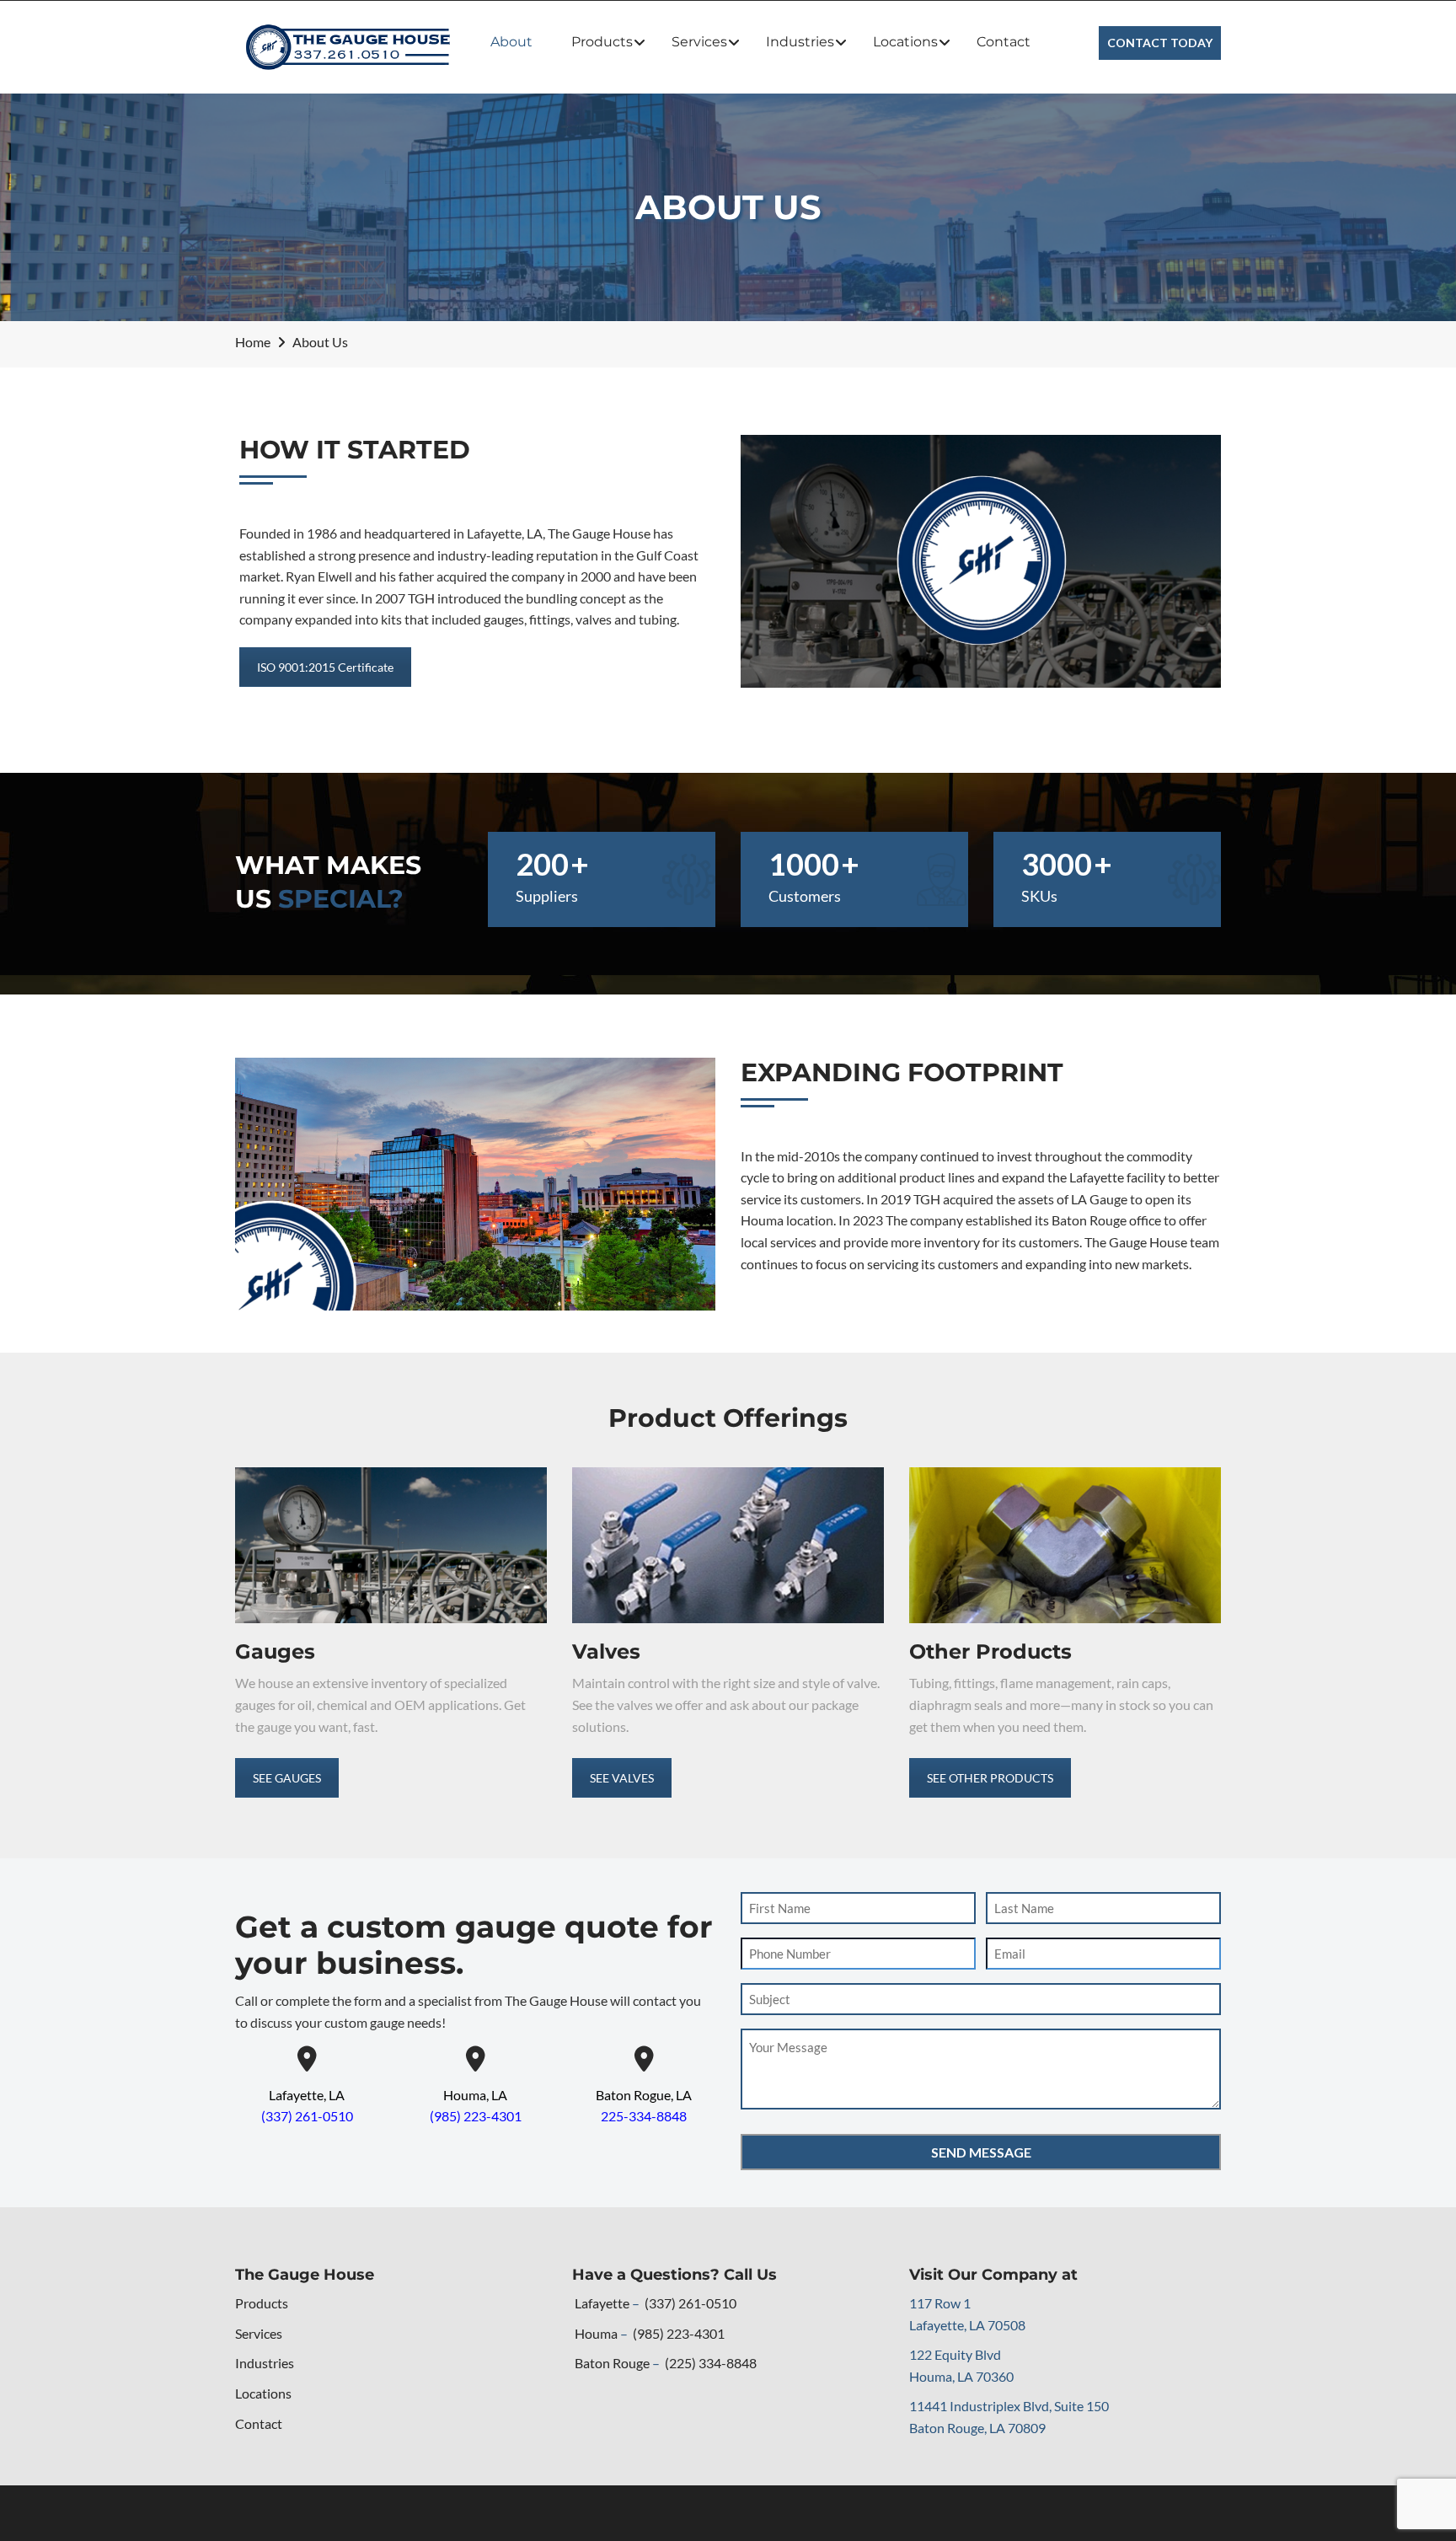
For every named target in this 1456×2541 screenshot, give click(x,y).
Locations (905, 42)
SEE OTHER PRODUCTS (990, 1778)
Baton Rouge (612, 2363)
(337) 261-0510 (307, 2116)
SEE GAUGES (287, 1778)
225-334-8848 (644, 2116)
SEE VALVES (622, 1778)
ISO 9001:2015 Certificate (325, 667)
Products (602, 42)
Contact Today (1160, 43)
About (511, 42)
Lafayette (602, 2303)
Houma (596, 2333)
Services (699, 42)
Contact (1004, 42)
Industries (800, 42)
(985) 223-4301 (476, 2116)
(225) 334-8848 (711, 2363)
